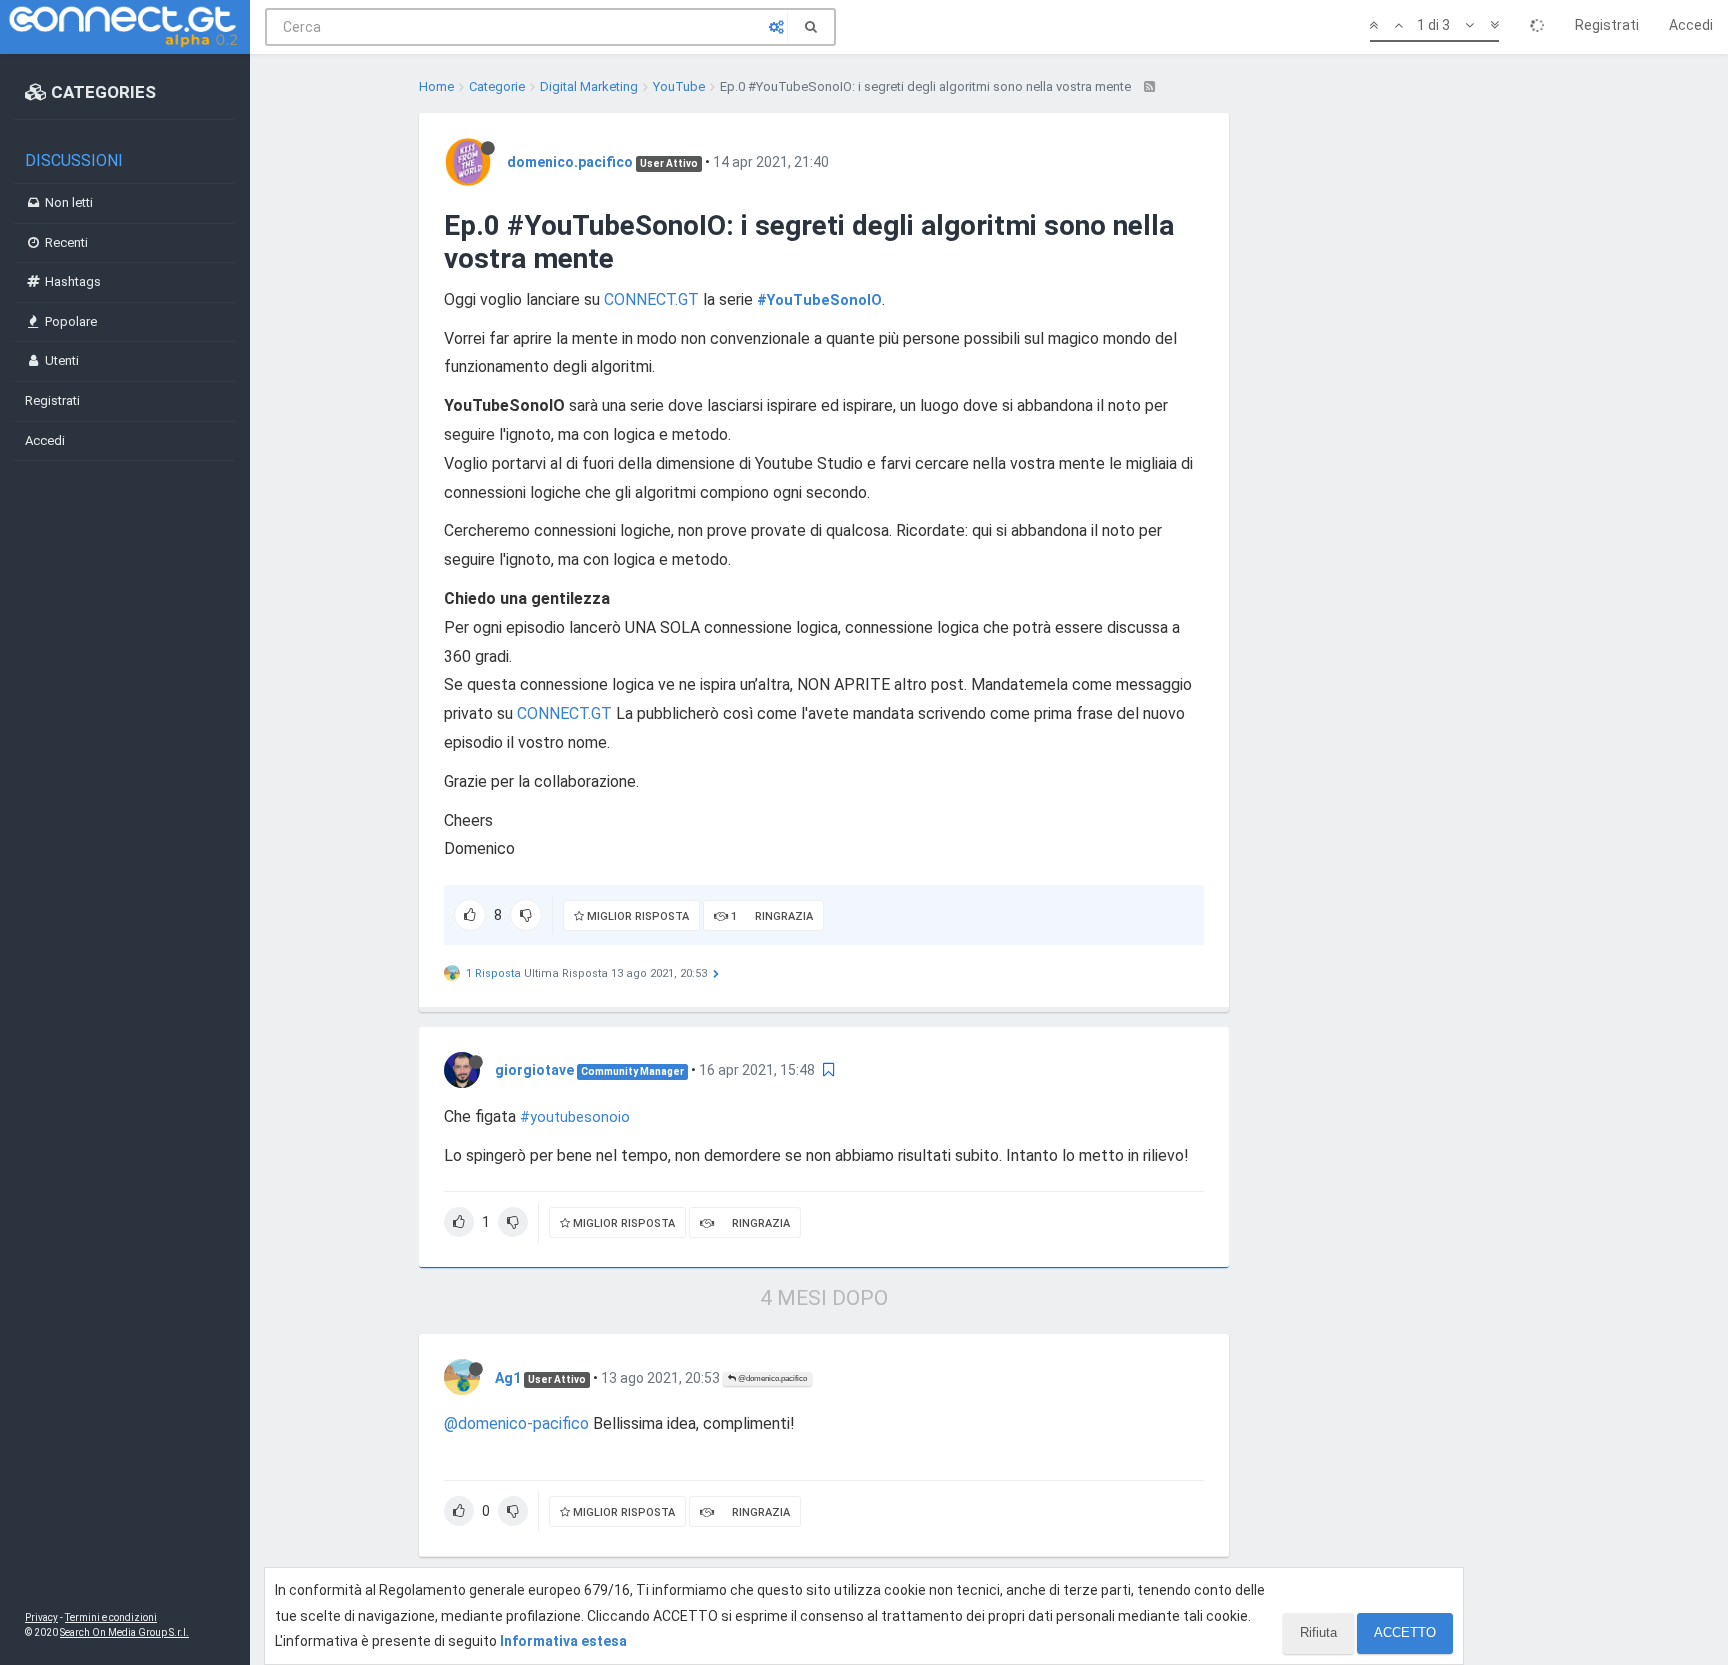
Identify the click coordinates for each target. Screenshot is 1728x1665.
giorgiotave (534, 1070)
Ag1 (508, 1378)
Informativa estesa (563, 1641)
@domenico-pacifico (516, 1423)
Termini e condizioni (111, 1617)
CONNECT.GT (651, 299)
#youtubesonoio (575, 1117)
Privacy (41, 1617)
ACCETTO (1405, 1632)
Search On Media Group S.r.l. (124, 1632)
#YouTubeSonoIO (819, 300)
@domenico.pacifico (771, 1378)
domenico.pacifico (570, 162)
